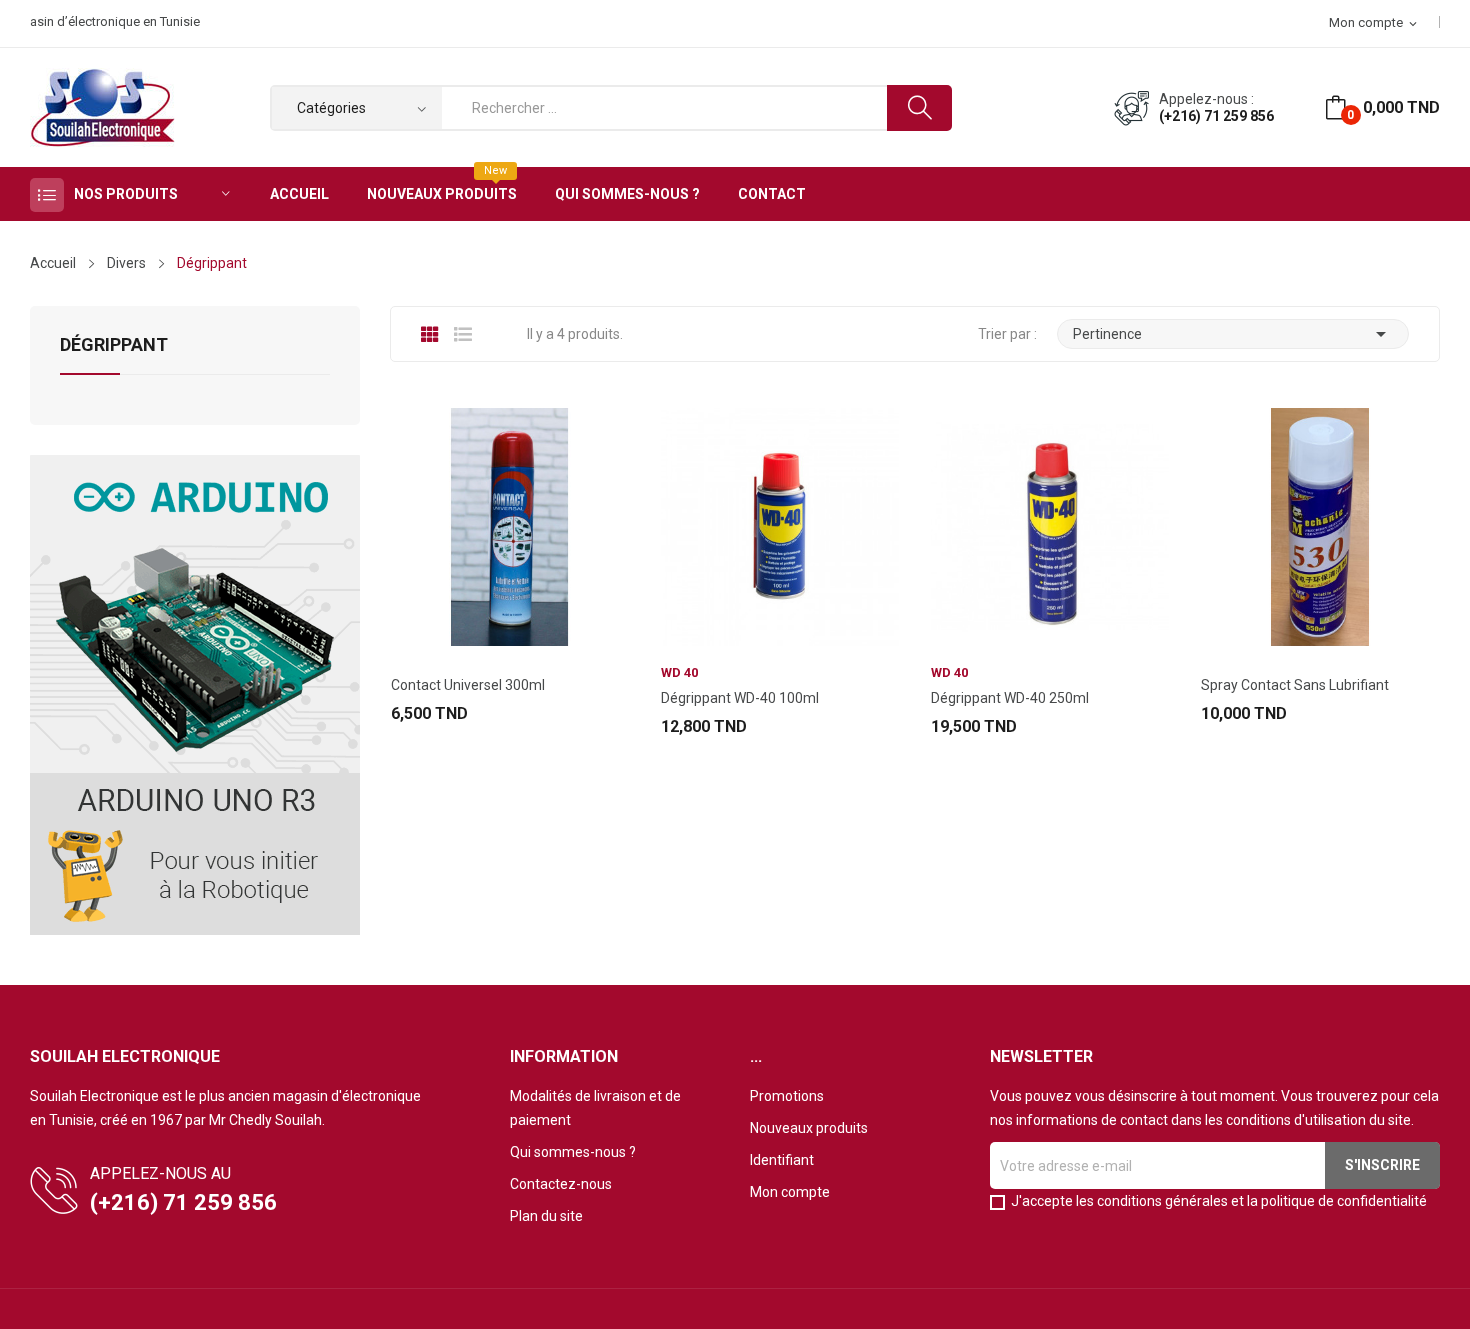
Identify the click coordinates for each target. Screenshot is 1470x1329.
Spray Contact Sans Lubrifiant (1295, 685)
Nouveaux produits (809, 1128)
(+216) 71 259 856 (1216, 116)
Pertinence (1233, 334)
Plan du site (546, 1216)
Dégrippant (114, 345)
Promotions (787, 1096)
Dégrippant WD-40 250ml (1010, 698)
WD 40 (679, 672)
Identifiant (782, 1160)
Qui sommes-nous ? (573, 1152)
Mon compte (790, 1192)
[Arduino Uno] (195, 694)
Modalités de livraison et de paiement (595, 1108)
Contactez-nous (561, 1184)
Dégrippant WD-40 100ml (740, 698)
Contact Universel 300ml (468, 685)
